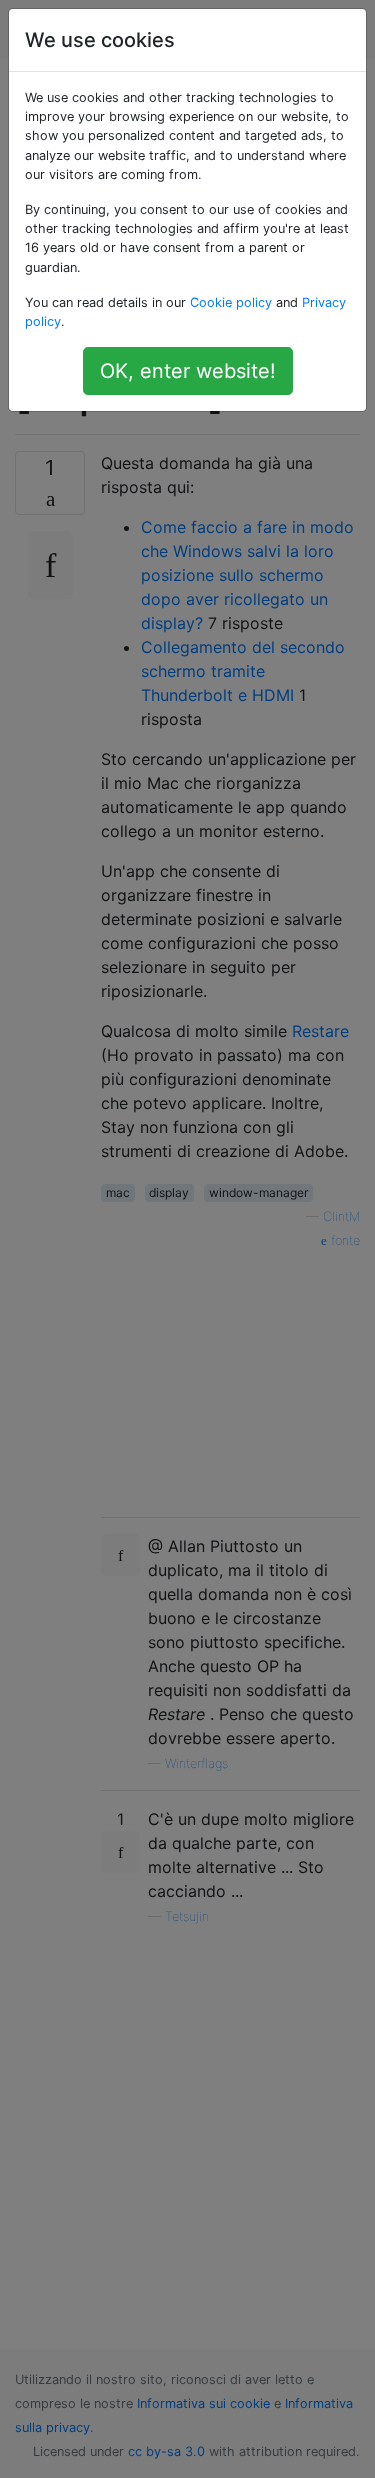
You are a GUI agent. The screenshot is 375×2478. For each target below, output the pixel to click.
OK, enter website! (188, 371)
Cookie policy (231, 302)
